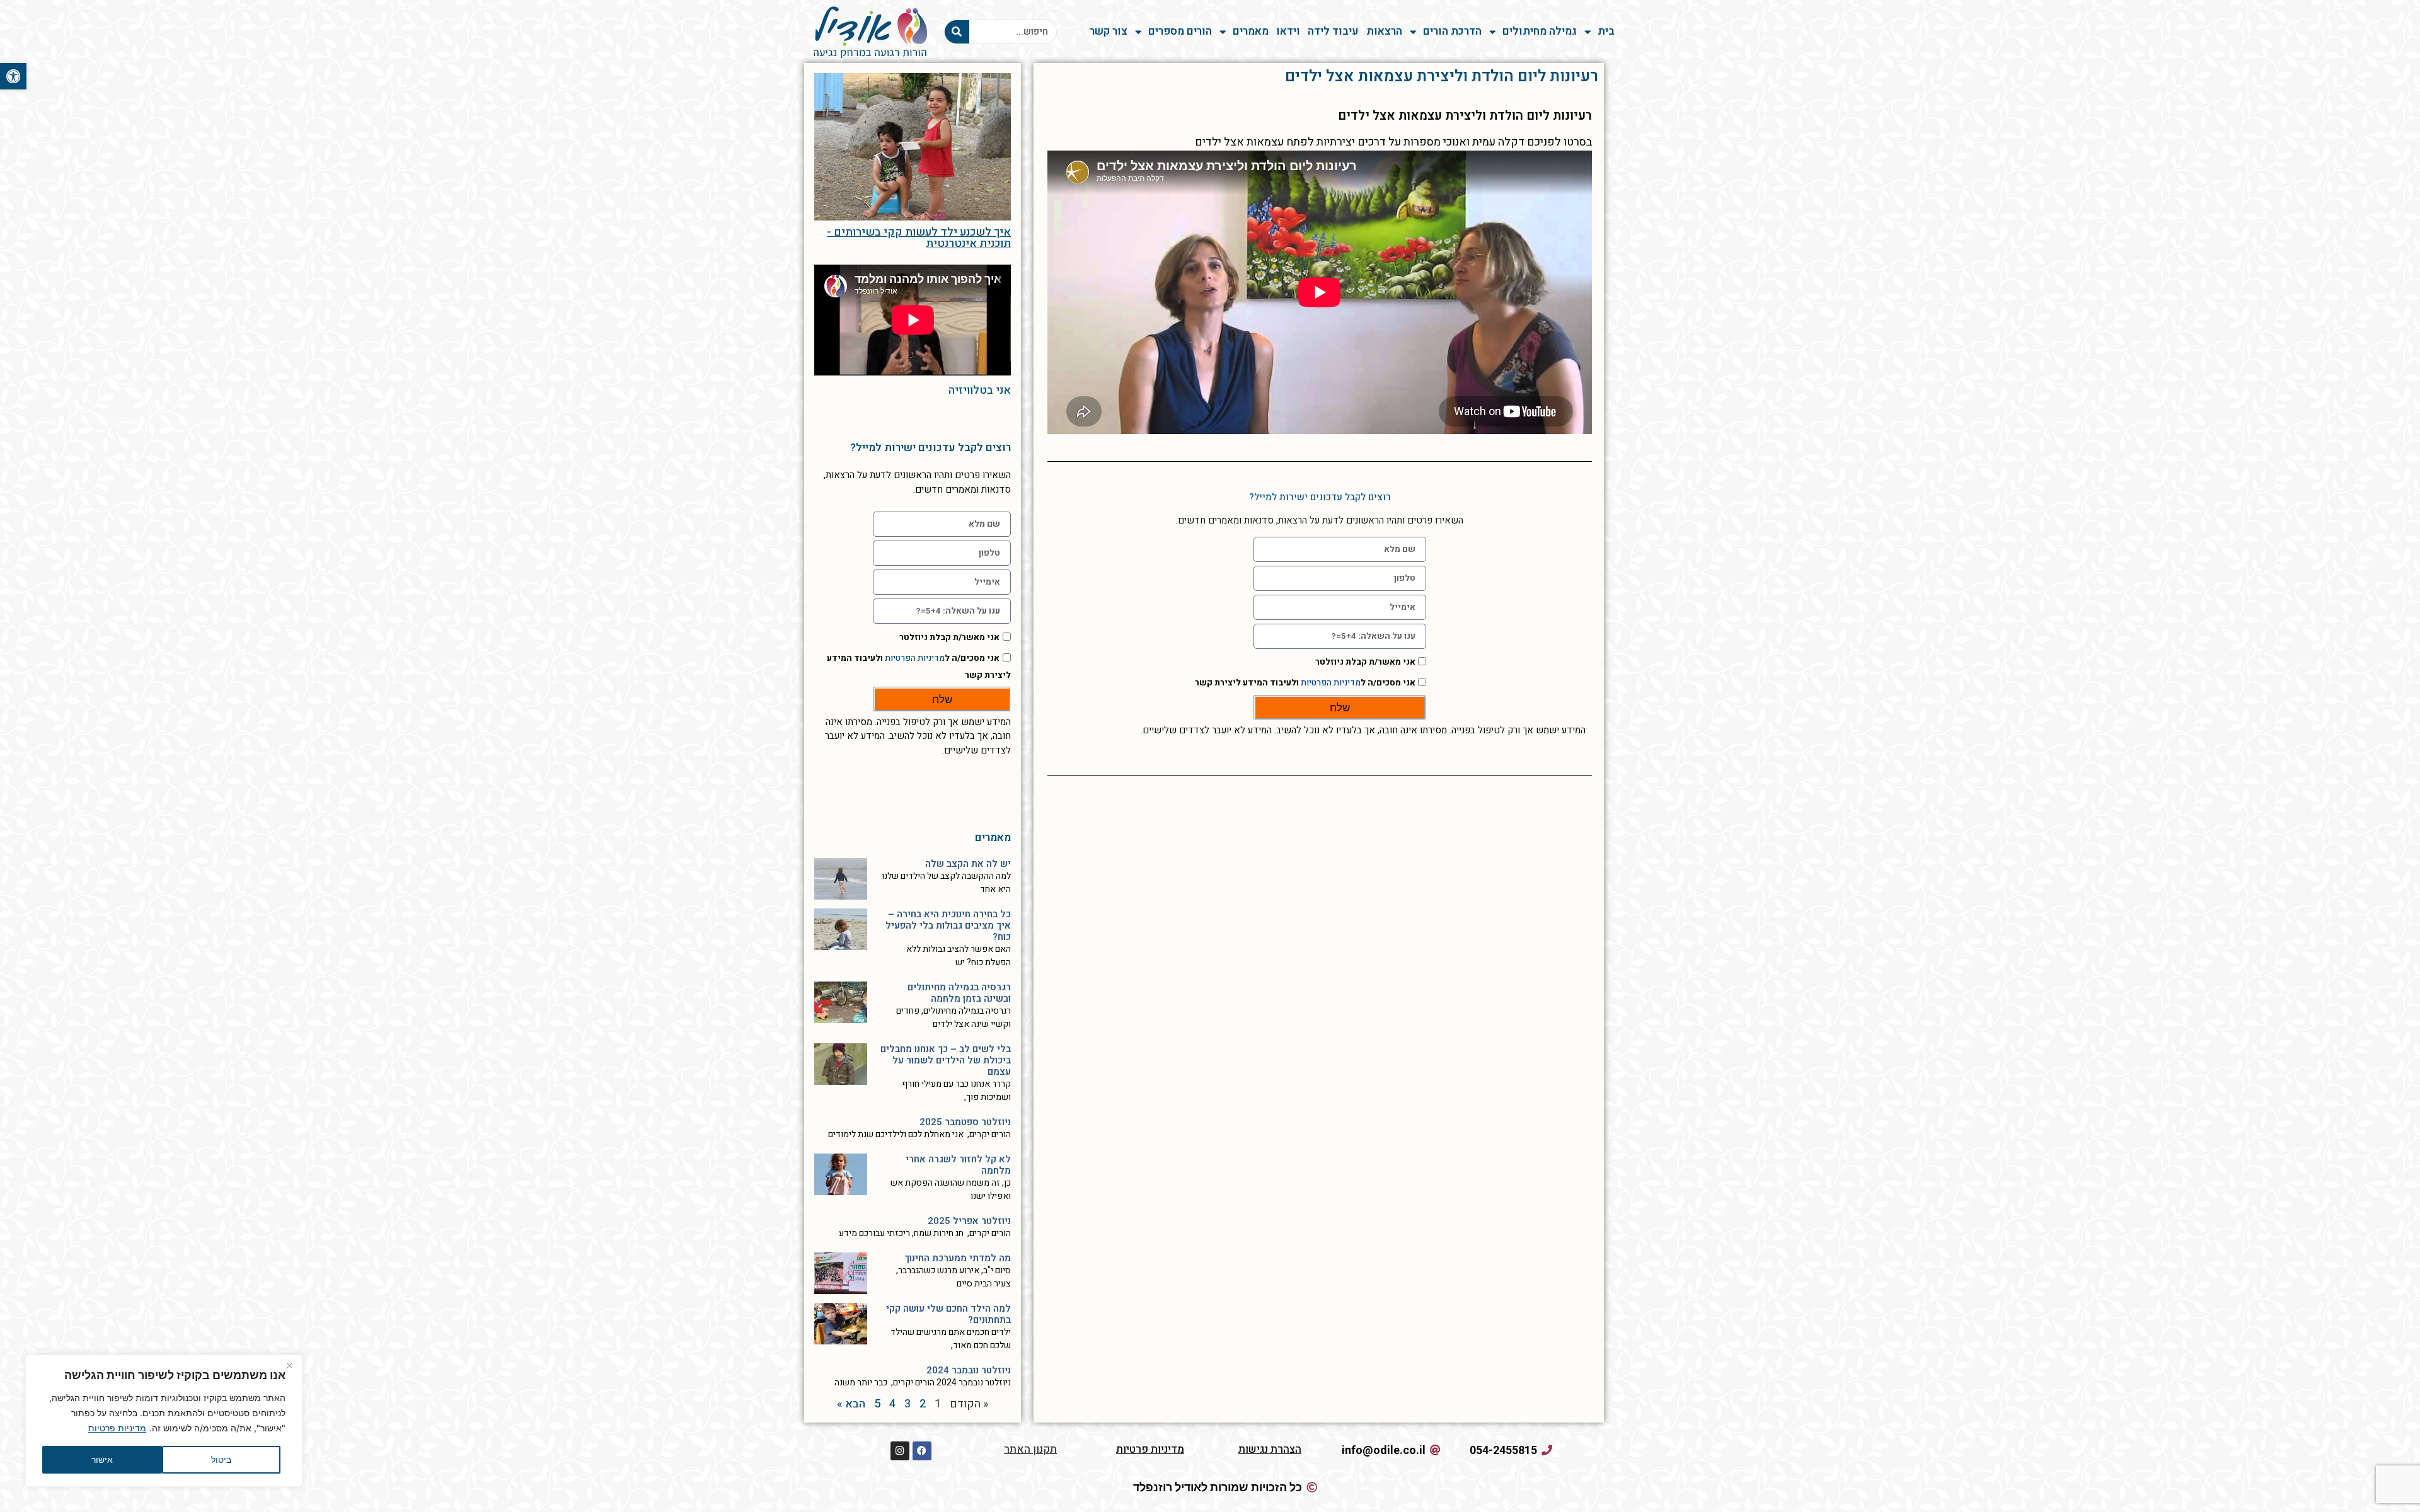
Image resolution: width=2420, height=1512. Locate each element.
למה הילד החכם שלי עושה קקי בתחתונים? (948, 1314)
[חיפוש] (957, 32)
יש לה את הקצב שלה (968, 864)
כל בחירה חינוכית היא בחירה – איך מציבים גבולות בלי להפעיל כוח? (948, 925)
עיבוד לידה (1333, 31)
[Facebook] (922, 1451)
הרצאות (1384, 31)
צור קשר (1109, 31)
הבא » (851, 1404)
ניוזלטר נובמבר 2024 (969, 1370)
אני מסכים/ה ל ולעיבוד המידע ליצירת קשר (1305, 683)
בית (1606, 31)
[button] (13, 76)
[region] (164, 1421)
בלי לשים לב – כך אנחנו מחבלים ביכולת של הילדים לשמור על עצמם (946, 1060)
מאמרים (1251, 31)
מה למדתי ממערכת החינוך (958, 1258)
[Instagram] (900, 1451)
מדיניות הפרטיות (1331, 683)
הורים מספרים (1180, 31)
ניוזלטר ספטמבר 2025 (965, 1122)
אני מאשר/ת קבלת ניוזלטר (1365, 662)
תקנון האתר (1030, 1449)
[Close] (289, 1365)
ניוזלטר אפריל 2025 (969, 1221)
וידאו (1288, 31)
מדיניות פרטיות (117, 1428)
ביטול (221, 1459)
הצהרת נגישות (1270, 1449)
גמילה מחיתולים (1540, 31)
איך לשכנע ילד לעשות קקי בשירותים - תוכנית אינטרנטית (919, 238)
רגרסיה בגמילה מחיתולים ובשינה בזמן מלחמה (959, 993)
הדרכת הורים (1452, 31)
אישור (102, 1459)
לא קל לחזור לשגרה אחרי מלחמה (958, 1165)
